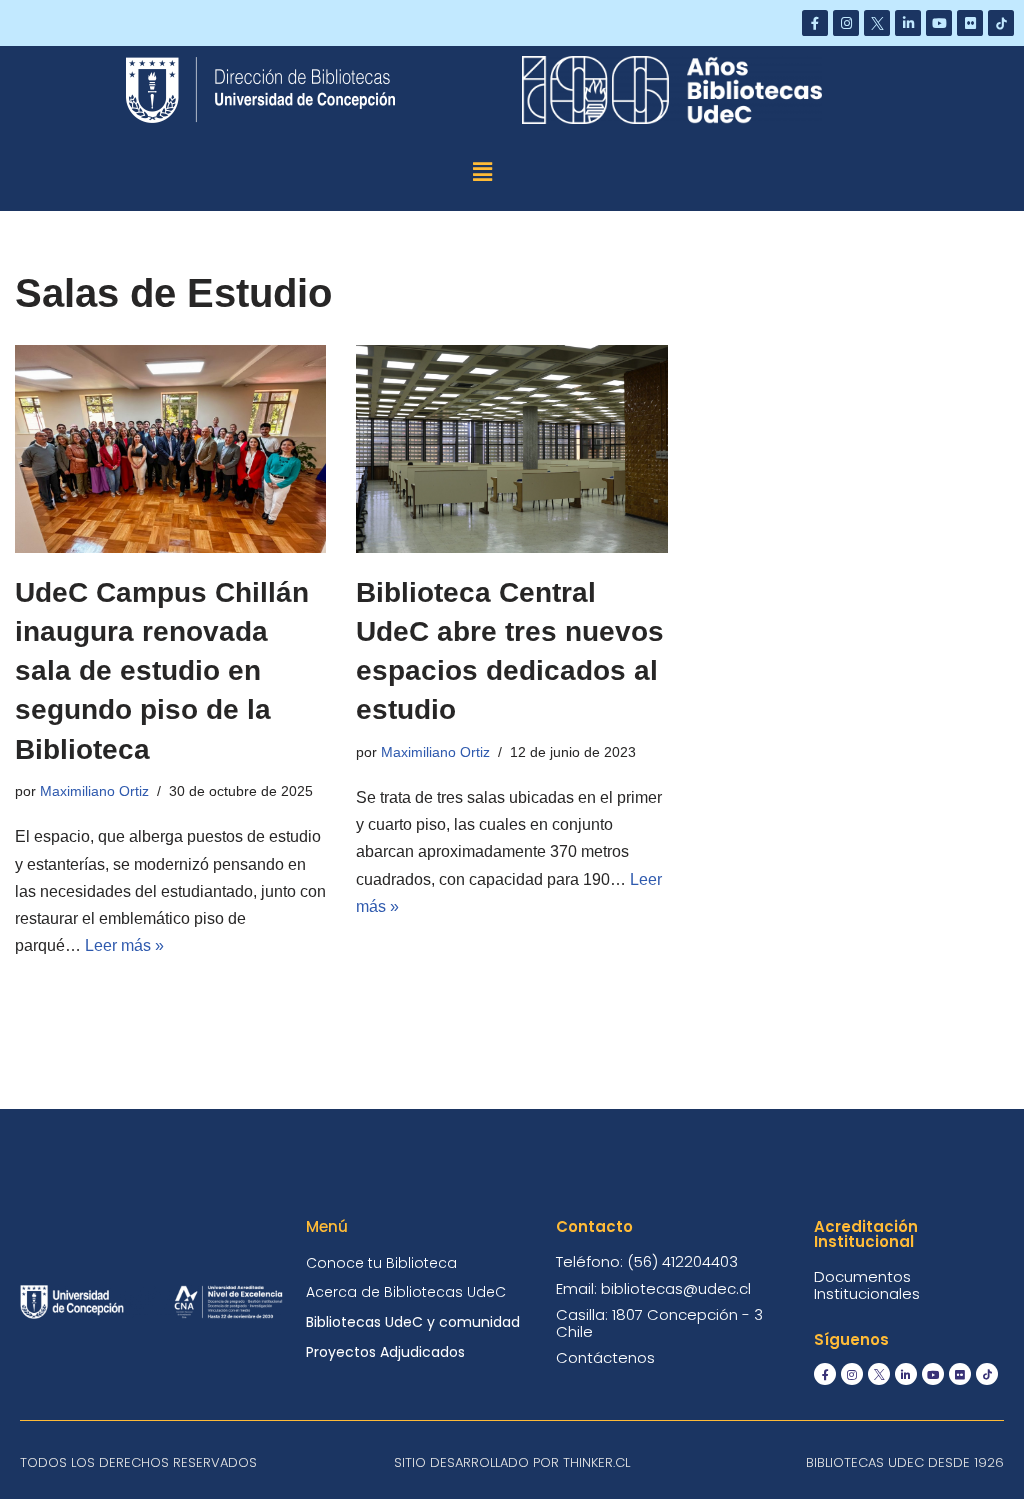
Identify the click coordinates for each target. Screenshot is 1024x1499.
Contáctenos (605, 1357)
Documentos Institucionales (867, 1285)
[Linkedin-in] (908, 23)
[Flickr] (970, 23)
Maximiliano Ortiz (94, 791)
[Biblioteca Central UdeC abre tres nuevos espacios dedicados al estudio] (511, 449)
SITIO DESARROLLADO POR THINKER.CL (512, 1462)
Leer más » (124, 945)
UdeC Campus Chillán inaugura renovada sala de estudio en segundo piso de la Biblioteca (162, 671)
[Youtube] (939, 23)
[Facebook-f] (815, 23)
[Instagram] (846, 23)
